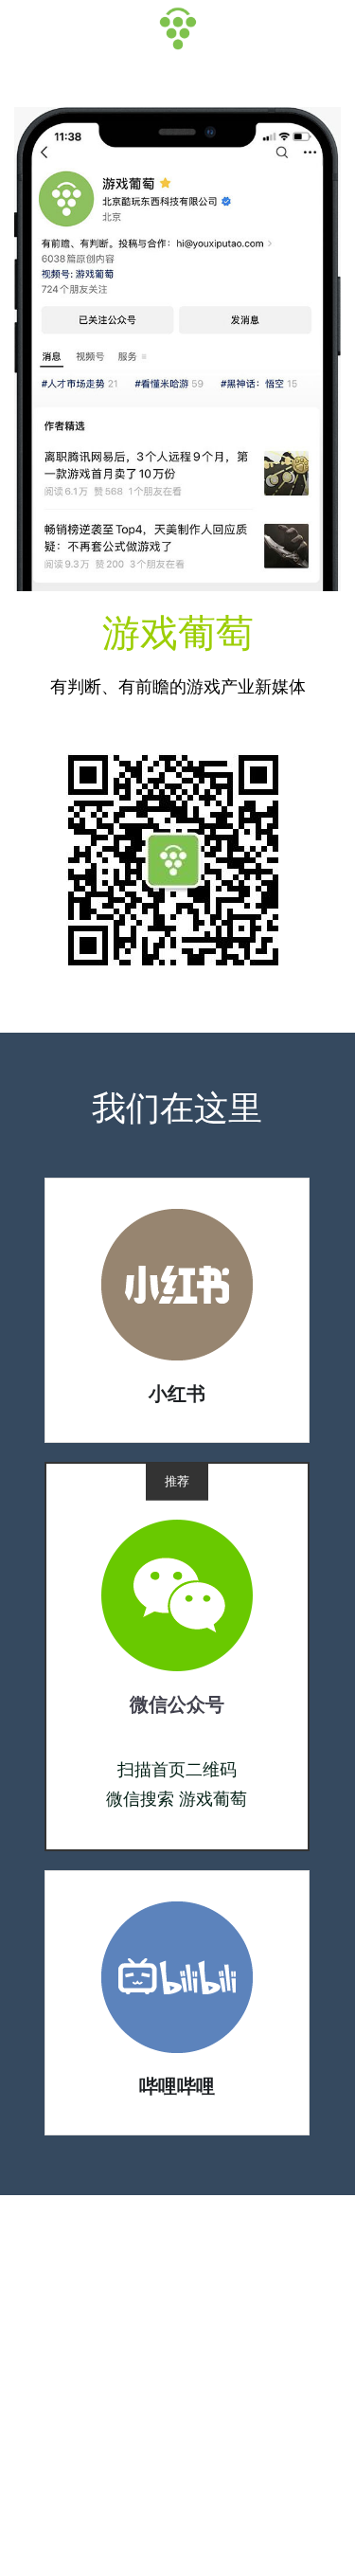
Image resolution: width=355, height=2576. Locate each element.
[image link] (177, 1283)
